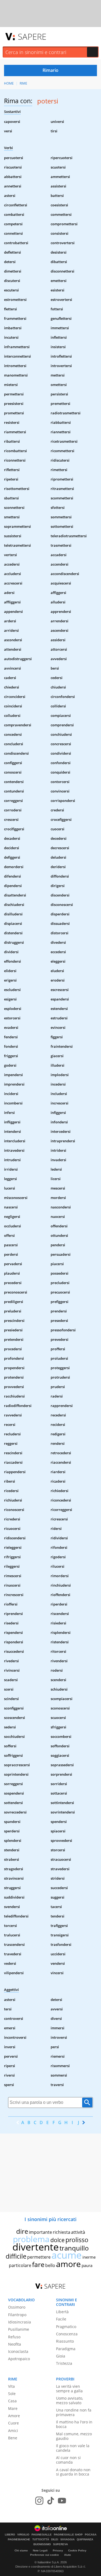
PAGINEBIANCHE (19, 2540)
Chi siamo (21, 2550)
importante (40, 2232)
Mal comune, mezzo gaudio (74, 2436)
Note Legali (40, 2550)
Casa (12, 2401)
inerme (89, 2257)
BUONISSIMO (42, 2544)
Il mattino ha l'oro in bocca (74, 2424)
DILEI (55, 2540)
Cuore (13, 2423)
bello (50, 2265)
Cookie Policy (77, 2550)
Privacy (58, 2550)
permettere (39, 2257)
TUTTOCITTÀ (41, 2540)
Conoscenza (67, 2334)
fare (38, 2264)
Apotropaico (19, 2359)
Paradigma (66, 2349)
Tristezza (64, 2363)
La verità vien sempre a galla (69, 2389)
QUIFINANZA (85, 2540)
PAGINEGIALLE (42, 2535)
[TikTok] (51, 2501)
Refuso (14, 2337)
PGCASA (91, 2535)
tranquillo (74, 2248)
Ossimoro (17, 2307)
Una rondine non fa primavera (74, 2412)
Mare (13, 2408)
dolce (58, 2240)
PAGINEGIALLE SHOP (68, 2535)
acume (67, 2255)
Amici (13, 2431)
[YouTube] (62, 2501)
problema (31, 2239)
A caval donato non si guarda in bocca (73, 2472)
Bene (13, 2438)
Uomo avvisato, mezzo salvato (69, 2400)
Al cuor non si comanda (68, 2460)
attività (78, 2232)
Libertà (62, 2312)
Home (9, 83)
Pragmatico (66, 2327)
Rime (23, 83)
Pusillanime (19, 2329)
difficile (16, 2256)
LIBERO (10, 2535)
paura (87, 2265)
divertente (36, 2247)
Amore (14, 2416)
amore (68, 2264)
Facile (61, 2319)
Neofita (15, 2344)
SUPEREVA (60, 2544)
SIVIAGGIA (67, 2540)
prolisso (77, 2240)
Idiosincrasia (20, 2322)
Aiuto (67, 2555)
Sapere (32, 36)
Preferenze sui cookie (45, 2555)
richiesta (62, 2232)
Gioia (61, 2356)
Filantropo (17, 2315)
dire (22, 2231)
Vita (11, 2386)
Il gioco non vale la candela (73, 2448)
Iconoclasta (18, 2351)
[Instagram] (39, 2501)
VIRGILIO (23, 2535)
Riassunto (65, 2341)
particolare (20, 2265)
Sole (12, 2394)
